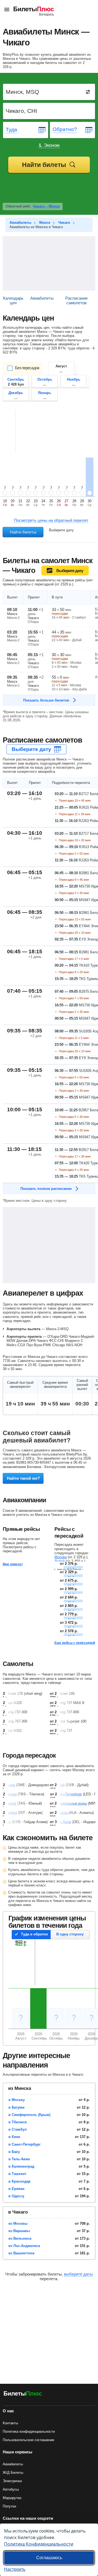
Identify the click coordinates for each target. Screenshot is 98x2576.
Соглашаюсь (49, 2558)
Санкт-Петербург (68, 1794)
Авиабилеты (13, 2464)
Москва (61, 1557)
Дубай (59, 1561)
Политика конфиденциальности (29, 2431)
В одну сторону (70, 1934)
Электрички (12, 2481)
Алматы (61, 1813)
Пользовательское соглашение (28, 2440)
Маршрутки (12, 2498)
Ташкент (10, 1803)
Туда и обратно (34, 1934)
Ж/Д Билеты (13, 2473)
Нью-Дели (63, 1822)
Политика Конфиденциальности (39, 2544)
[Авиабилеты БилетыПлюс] (23, 2395)
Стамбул (10, 1813)
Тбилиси (10, 1794)
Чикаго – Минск (46, 206)
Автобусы (11, 2489)
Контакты (10, 2423)
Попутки (9, 2506)
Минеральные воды (71, 1803)
